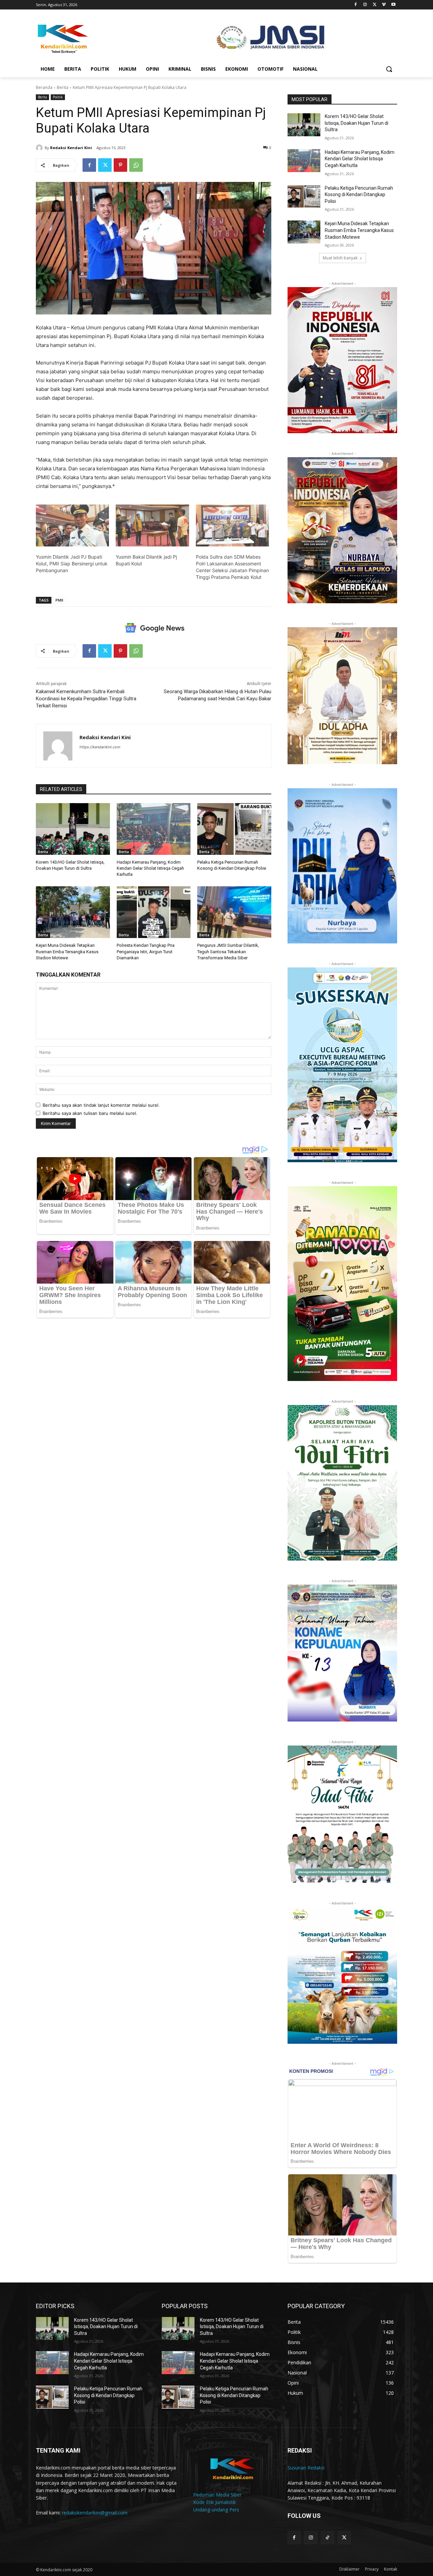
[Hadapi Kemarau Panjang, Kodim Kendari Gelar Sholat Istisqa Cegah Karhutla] (154, 829)
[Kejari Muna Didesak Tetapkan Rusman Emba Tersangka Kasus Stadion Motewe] (73, 912)
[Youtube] (393, 5)
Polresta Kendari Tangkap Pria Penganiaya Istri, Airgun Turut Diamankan (146, 951)
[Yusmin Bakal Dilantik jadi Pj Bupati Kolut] (152, 525)
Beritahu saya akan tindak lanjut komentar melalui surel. (101, 1105)
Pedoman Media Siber (217, 2495)
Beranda (44, 87)
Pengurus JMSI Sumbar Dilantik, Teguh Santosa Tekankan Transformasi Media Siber (228, 951)
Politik (58, 97)
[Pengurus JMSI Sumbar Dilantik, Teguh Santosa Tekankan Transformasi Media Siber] (234, 912)
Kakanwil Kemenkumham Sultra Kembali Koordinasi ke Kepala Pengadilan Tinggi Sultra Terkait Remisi (86, 699)
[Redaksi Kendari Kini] (40, 148)
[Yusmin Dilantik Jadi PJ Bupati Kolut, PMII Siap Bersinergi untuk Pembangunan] (72, 525)
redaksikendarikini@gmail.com (95, 2513)
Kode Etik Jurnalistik (214, 2502)
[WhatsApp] (136, 165)
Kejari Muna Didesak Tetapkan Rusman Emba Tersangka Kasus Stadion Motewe (67, 951)
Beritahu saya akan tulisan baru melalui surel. (90, 1113)
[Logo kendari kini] (90, 38)
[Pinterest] (120, 165)
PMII (59, 600)
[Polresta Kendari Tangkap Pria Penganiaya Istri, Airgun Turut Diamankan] (154, 912)
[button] (389, 69)
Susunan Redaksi (306, 2468)
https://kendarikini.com (100, 747)
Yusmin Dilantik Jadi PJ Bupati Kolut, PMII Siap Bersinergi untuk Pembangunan (72, 564)
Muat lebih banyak (340, 258)
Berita (63, 87)
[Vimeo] (384, 5)
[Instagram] (365, 5)
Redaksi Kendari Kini (71, 148)
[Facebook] (356, 5)
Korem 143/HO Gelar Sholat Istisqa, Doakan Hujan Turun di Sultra (357, 123)
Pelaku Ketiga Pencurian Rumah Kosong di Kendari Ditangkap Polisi (359, 195)
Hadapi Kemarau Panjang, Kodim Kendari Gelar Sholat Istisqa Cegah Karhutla (150, 868)
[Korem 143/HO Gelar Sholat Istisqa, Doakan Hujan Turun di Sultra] (73, 829)
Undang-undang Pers (216, 2510)
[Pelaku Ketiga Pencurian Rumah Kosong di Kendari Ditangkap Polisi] (234, 829)
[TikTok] (327, 2538)
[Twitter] (375, 5)
